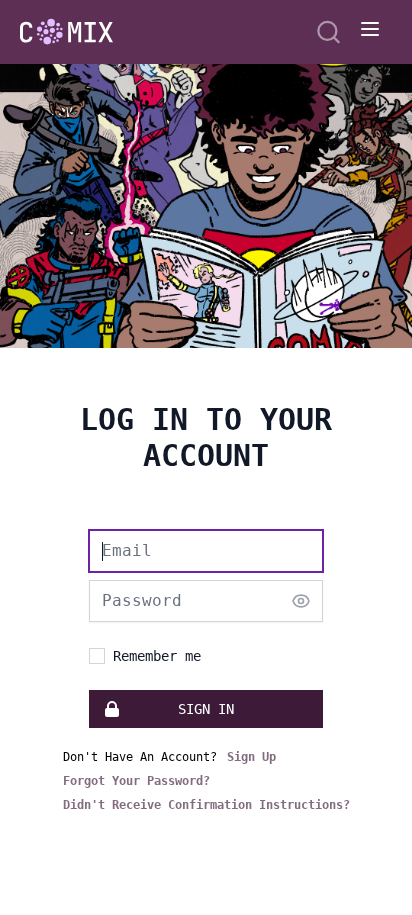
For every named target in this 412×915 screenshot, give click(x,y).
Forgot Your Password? (136, 781)
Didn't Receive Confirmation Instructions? (206, 805)
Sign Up (251, 757)
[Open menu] (370, 29)
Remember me (157, 656)
